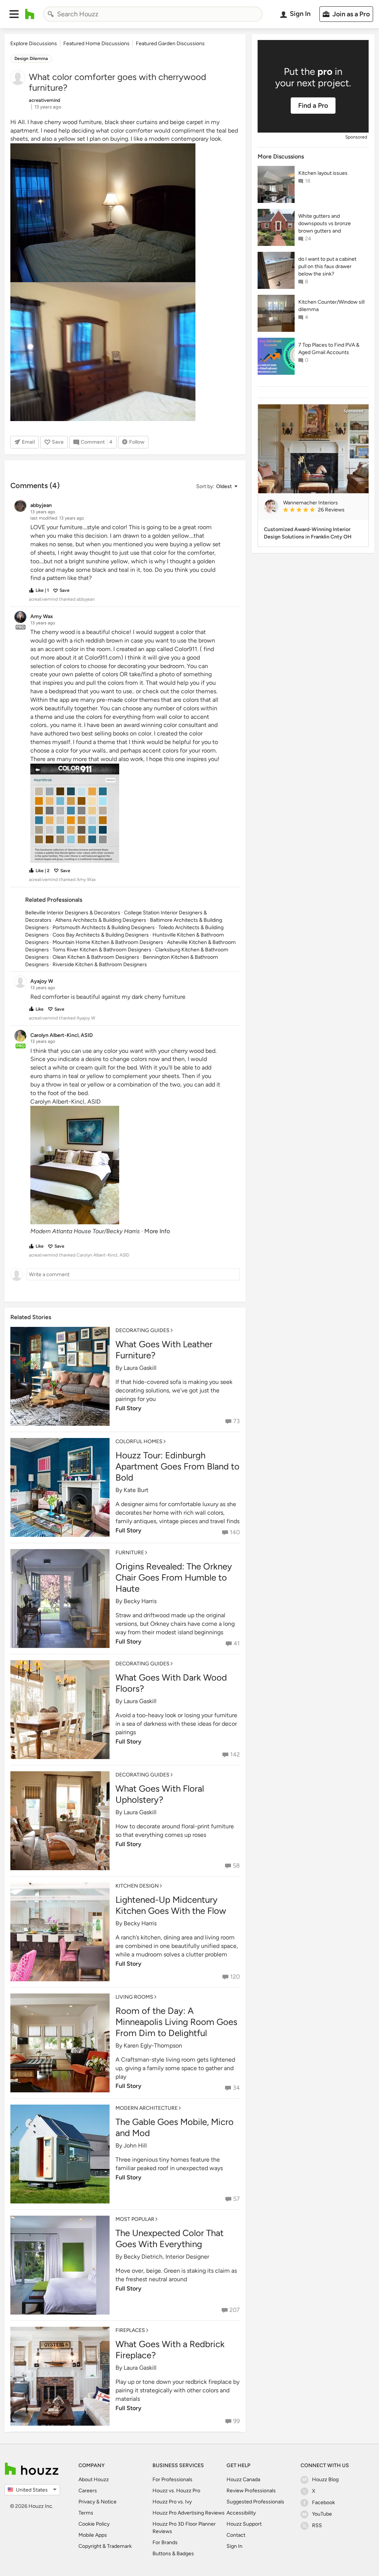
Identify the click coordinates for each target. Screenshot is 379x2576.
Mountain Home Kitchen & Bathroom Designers (108, 942)
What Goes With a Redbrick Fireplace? (170, 2350)
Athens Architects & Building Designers (101, 920)
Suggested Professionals (255, 2502)
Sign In (234, 2546)
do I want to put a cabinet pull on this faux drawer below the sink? (327, 266)
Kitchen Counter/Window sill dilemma (331, 306)
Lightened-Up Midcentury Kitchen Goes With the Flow (171, 1905)
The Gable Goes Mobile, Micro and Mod (175, 2127)
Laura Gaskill (140, 1368)
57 (237, 2199)
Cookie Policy (94, 2524)
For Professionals (172, 2480)
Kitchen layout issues (323, 173)
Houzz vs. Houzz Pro (176, 2491)
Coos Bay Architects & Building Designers (101, 935)
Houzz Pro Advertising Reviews (189, 2513)
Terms (86, 2513)
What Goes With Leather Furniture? (164, 1350)
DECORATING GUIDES (142, 1330)
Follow (137, 442)
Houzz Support (244, 2524)
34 (236, 2088)
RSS (317, 2525)
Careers (88, 2491)
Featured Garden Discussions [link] (170, 44)
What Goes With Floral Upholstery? (160, 1794)
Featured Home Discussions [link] (96, 44)
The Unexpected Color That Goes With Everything (170, 2238)
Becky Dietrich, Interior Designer (166, 2257)
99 (237, 2421)
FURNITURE (130, 1553)
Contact (236, 2535)
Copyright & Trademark (105, 2546)
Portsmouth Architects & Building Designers (104, 927)
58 (236, 1866)
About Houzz (94, 2480)
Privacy (87, 2502)
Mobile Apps (93, 2535)
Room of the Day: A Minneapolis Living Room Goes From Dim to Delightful (176, 2022)
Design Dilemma (31, 59)
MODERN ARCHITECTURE (147, 2108)
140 (235, 1532)
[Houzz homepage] (30, 14)
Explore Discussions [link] (34, 44)
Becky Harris (140, 1601)
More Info (157, 1231)
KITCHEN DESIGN (137, 1886)
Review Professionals (251, 2491)
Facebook (323, 2502)
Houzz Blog (325, 2480)
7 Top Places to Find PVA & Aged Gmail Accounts (329, 349)
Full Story (128, 1408)
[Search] (51, 14)
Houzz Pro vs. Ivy (172, 2502)
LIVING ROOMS (134, 1997)
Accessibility (241, 2513)
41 (237, 1643)
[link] (323, 510)
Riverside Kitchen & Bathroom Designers (100, 965)
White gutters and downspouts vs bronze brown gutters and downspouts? (325, 224)
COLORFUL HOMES (139, 1442)
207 (235, 2310)
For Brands (165, 2542)
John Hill (135, 2145)
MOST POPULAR (135, 2219)
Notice (109, 2502)
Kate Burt (136, 1490)
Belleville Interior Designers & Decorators (73, 913)
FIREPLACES (130, 2330)
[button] (14, 14)
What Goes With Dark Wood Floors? (171, 1683)
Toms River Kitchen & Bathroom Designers (102, 950)
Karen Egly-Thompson (153, 2046)
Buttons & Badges (173, 2554)
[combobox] (153, 14)
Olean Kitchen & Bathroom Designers (96, 957)
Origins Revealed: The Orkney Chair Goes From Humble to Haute (174, 1577)
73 (237, 1421)
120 (235, 1977)
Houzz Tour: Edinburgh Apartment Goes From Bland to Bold (177, 1466)
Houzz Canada (243, 2480)
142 (235, 1754)
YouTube (322, 2514)
